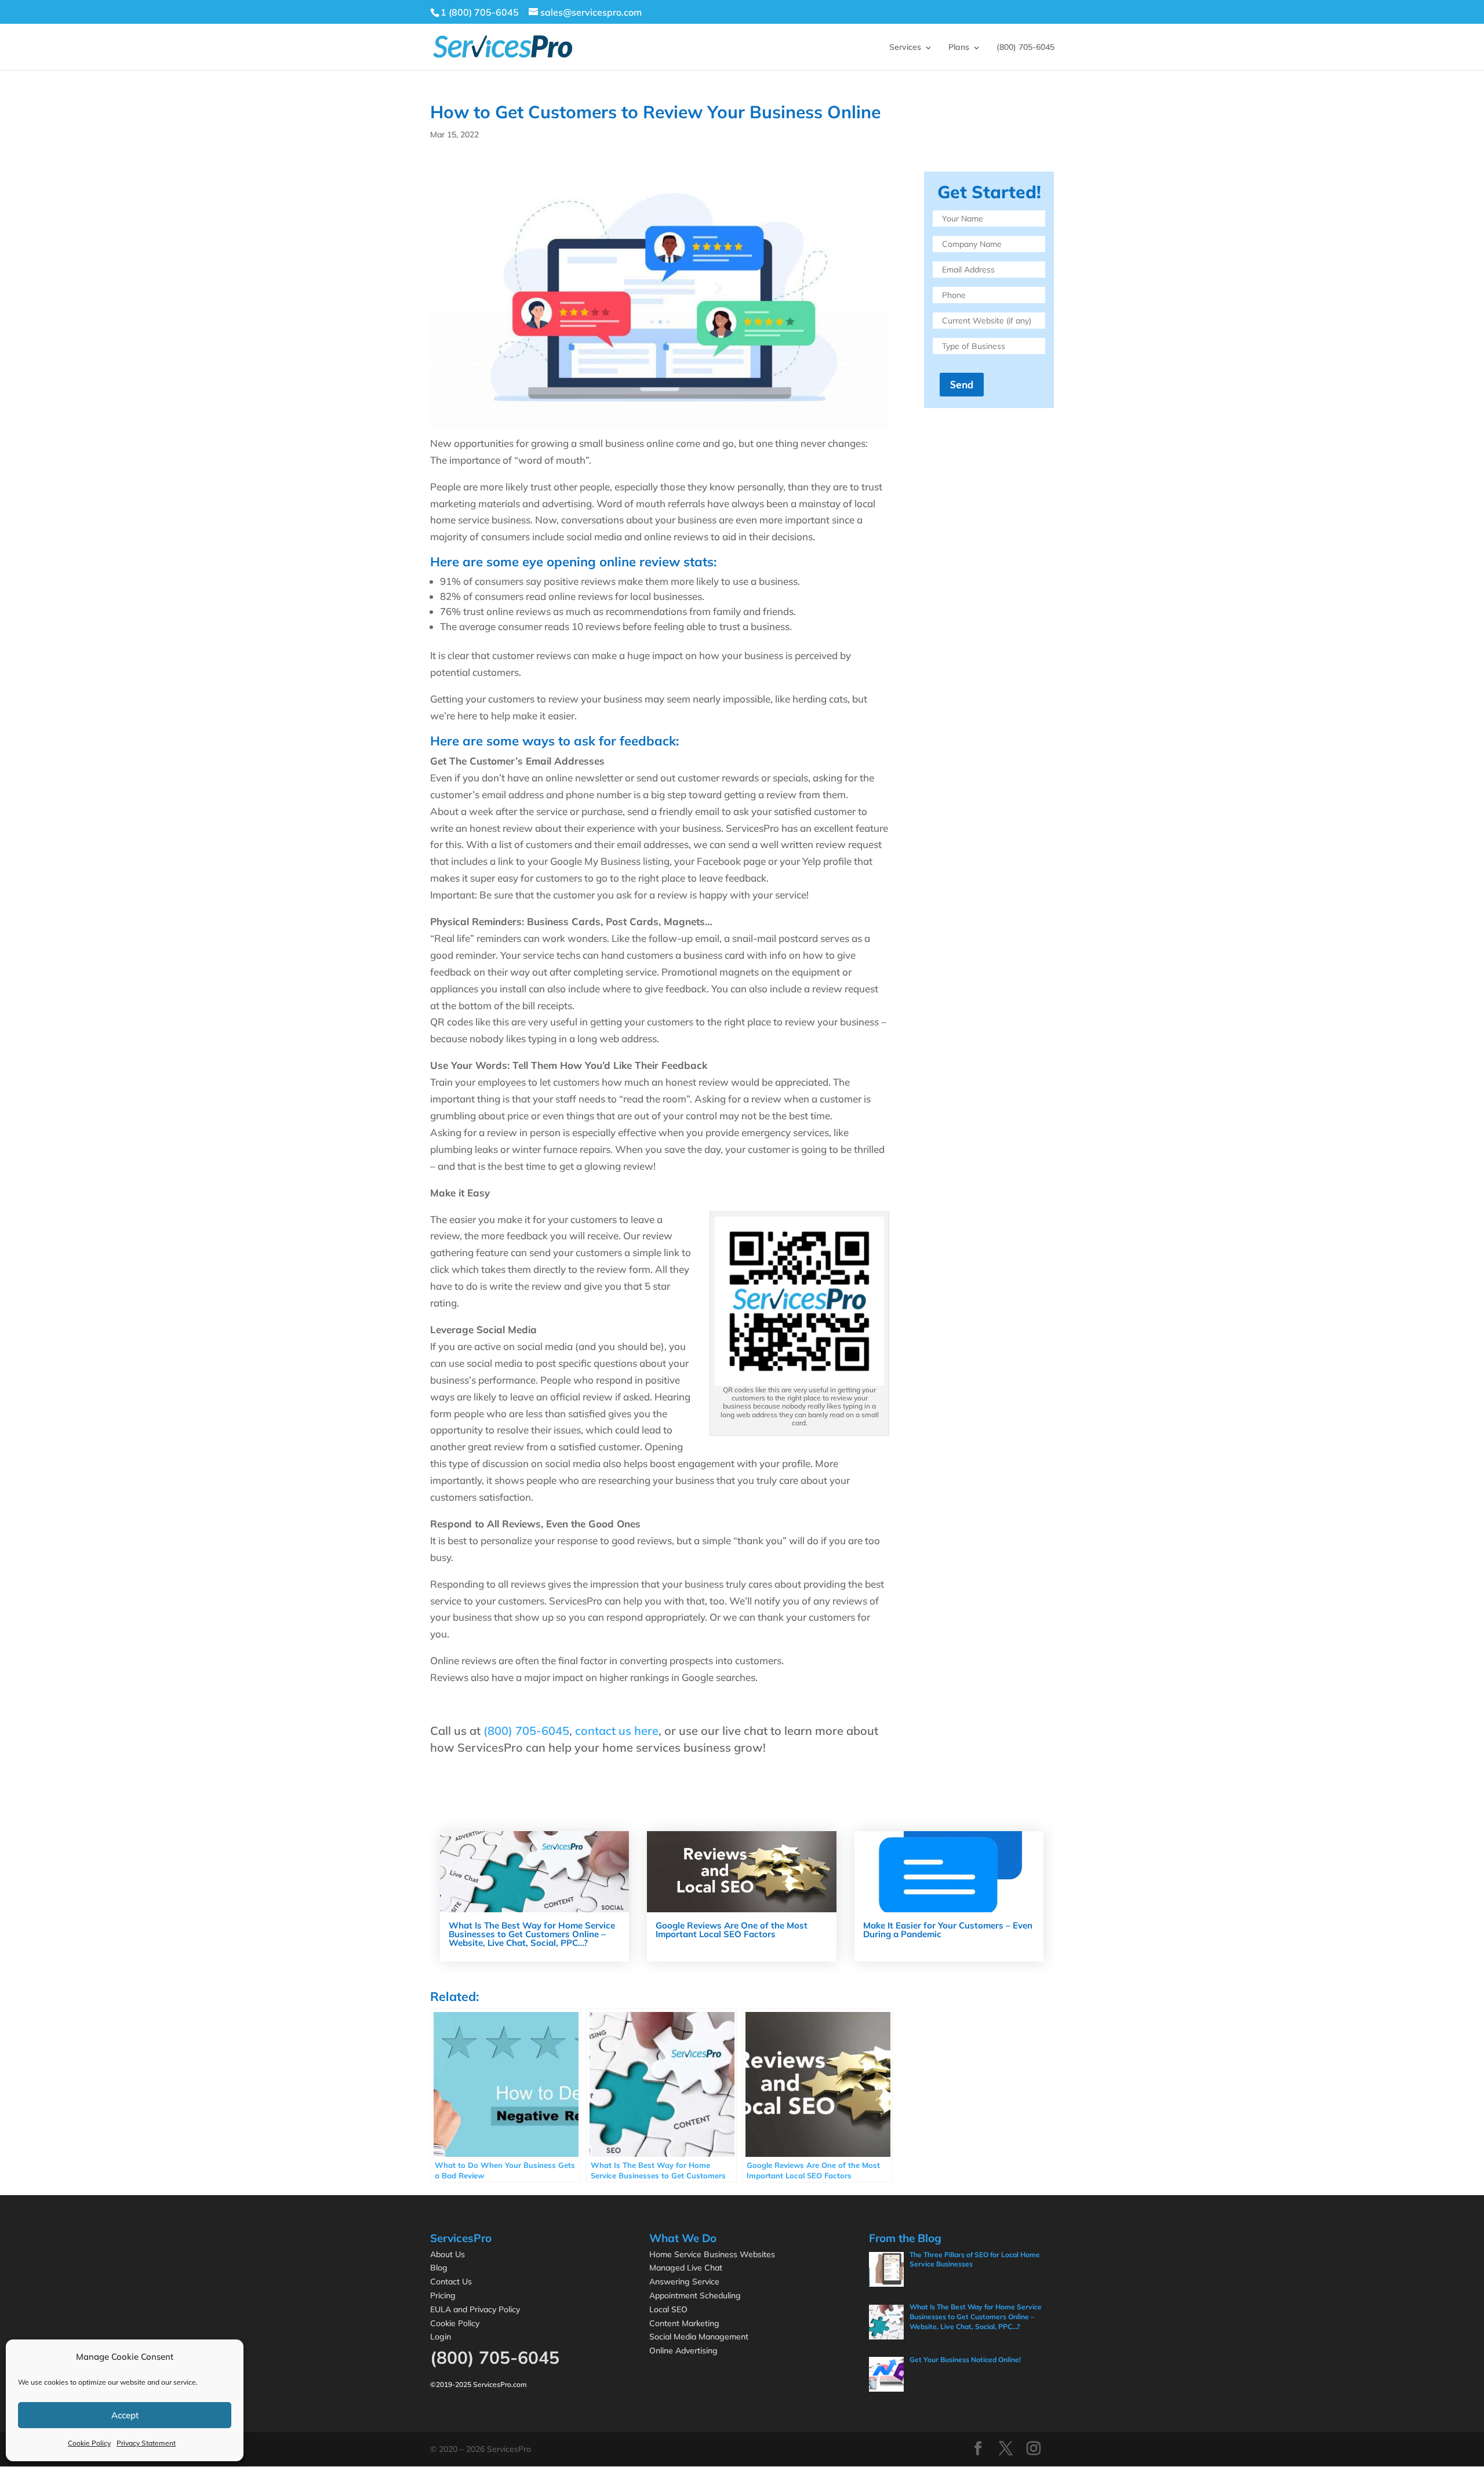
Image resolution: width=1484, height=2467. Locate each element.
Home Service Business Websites (712, 2254)
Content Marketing (684, 2323)
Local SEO (668, 2309)
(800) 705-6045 (1025, 47)
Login (441, 2337)
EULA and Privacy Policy (475, 2309)
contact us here (617, 1731)
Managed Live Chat (686, 2268)
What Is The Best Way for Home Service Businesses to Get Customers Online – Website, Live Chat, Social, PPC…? (532, 1934)
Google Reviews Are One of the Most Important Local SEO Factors (732, 1930)
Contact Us (451, 2282)
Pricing (443, 2295)
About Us (448, 2254)
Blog (439, 2268)
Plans (959, 47)
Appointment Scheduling (695, 2295)
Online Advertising (683, 2350)
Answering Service (684, 2282)
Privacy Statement (146, 2443)
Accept (125, 2415)
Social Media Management (699, 2337)
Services (905, 47)
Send (962, 384)
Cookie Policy (89, 2443)
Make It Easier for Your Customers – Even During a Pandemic (948, 1930)
